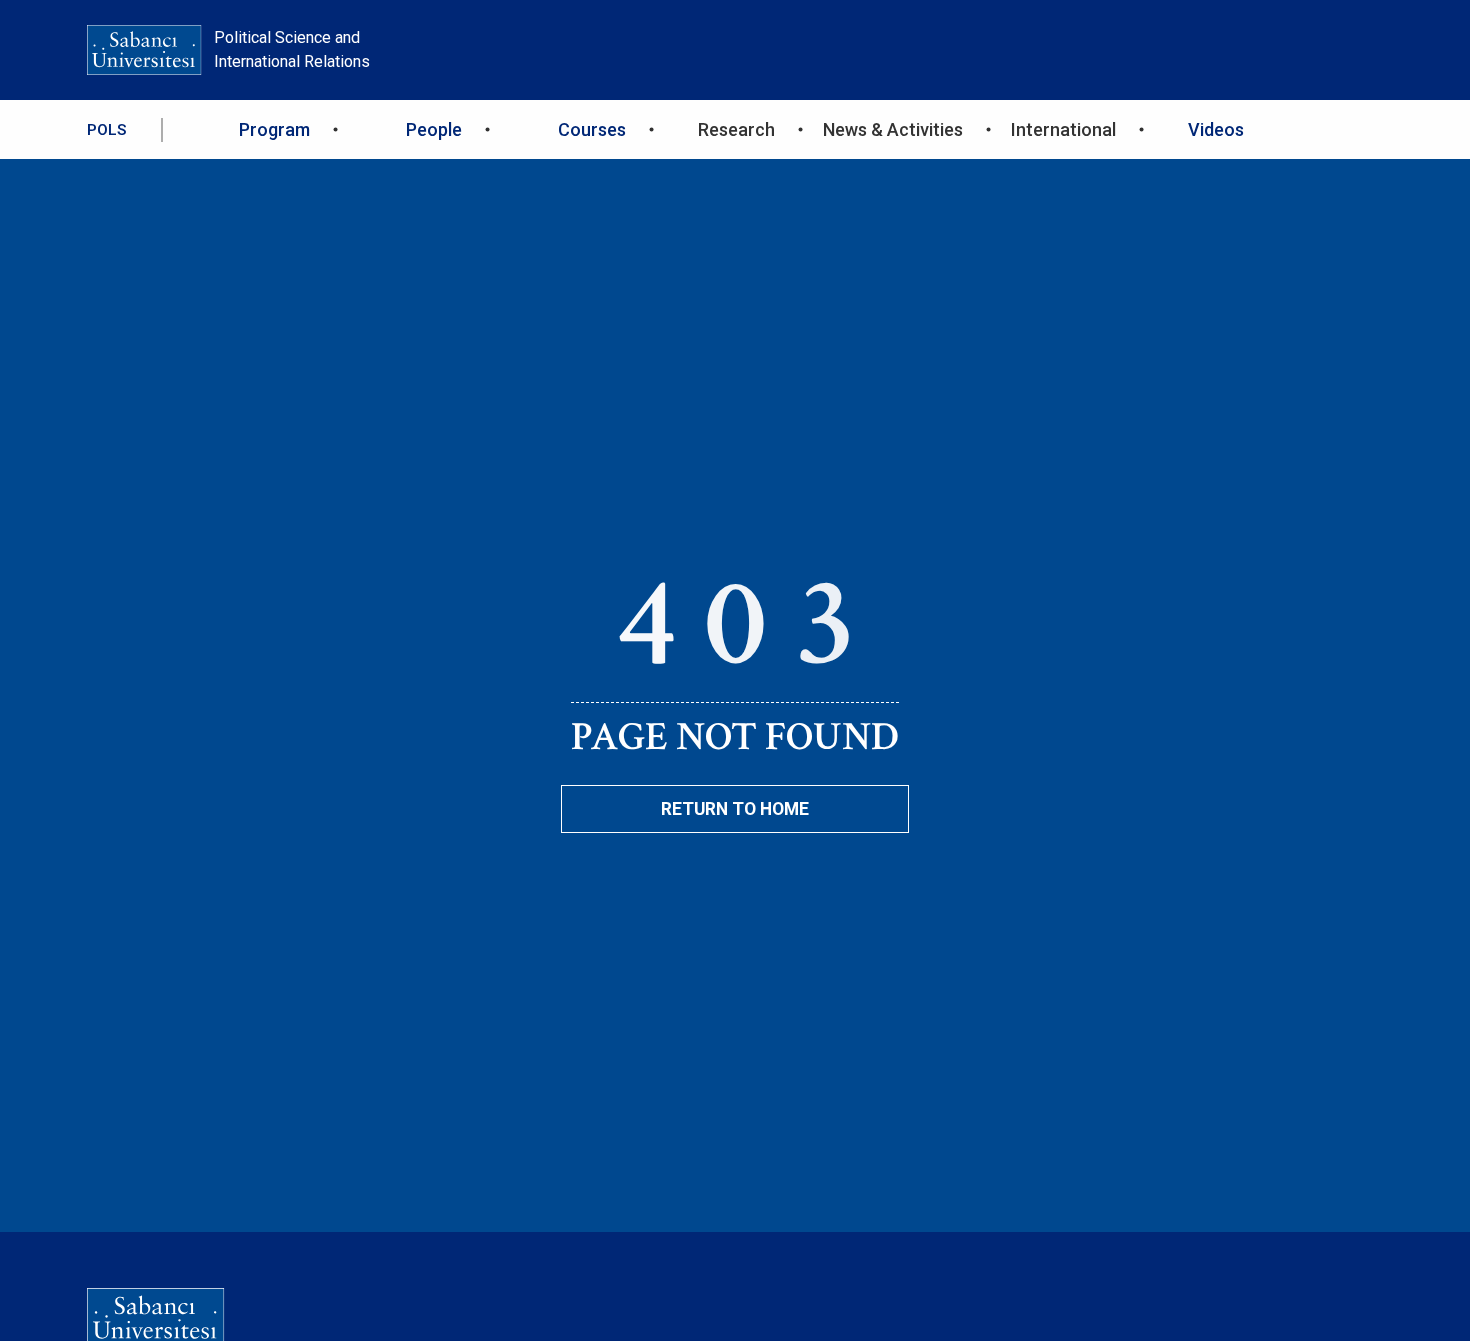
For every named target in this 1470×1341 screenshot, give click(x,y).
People (434, 129)
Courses (592, 129)
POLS (106, 130)
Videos (1216, 129)
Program (274, 129)
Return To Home (735, 809)
